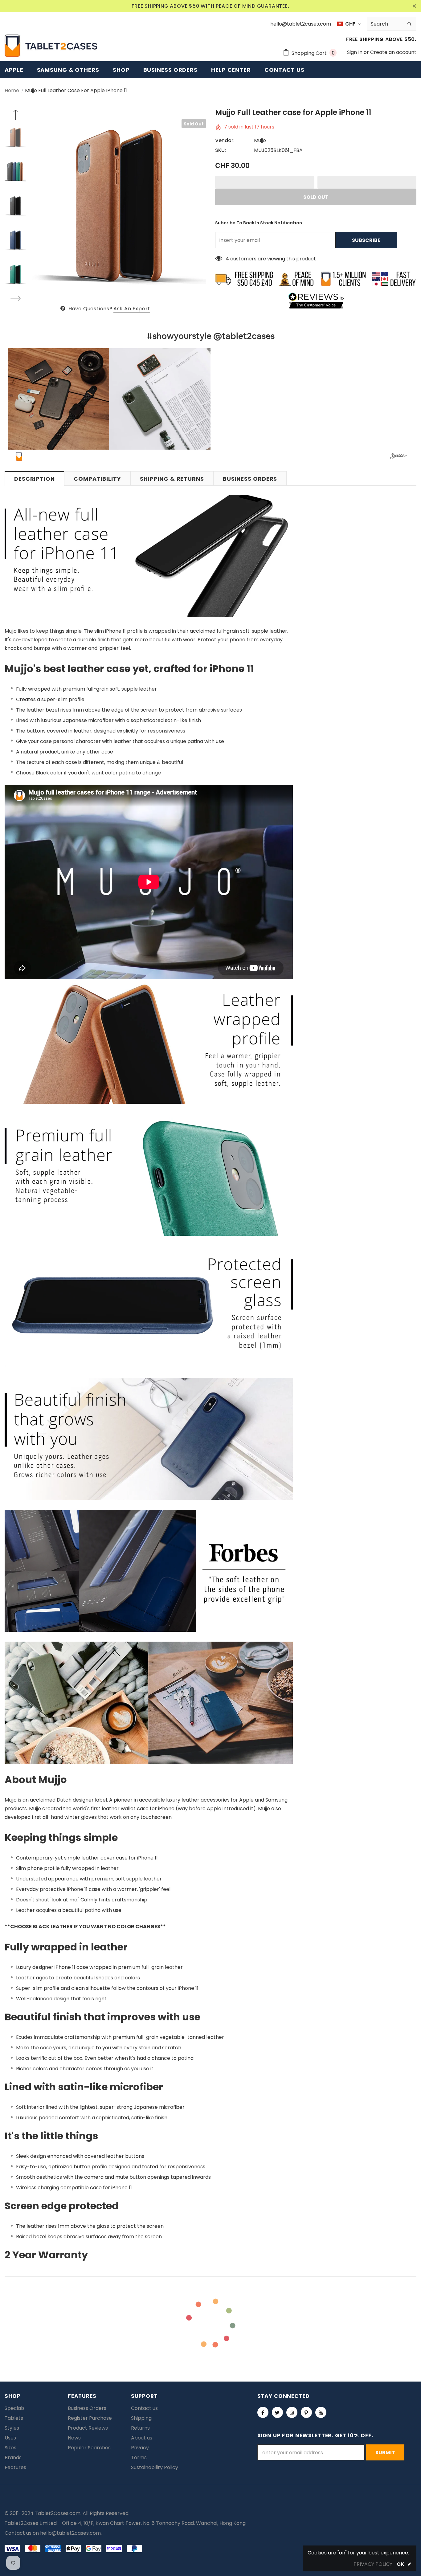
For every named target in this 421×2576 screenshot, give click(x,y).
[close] (414, 6)
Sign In (355, 52)
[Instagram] (292, 2412)
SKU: (221, 150)
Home (12, 90)
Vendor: (225, 140)
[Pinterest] (306, 2412)
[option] (119, 206)
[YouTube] (321, 2412)
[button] (265, 182)
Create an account (393, 52)
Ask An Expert (132, 309)
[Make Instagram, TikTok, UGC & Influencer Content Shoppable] (399, 457)
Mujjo (260, 140)
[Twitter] (277, 2412)
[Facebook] (263, 2412)
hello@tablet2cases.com (70, 2533)
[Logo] (51, 46)
